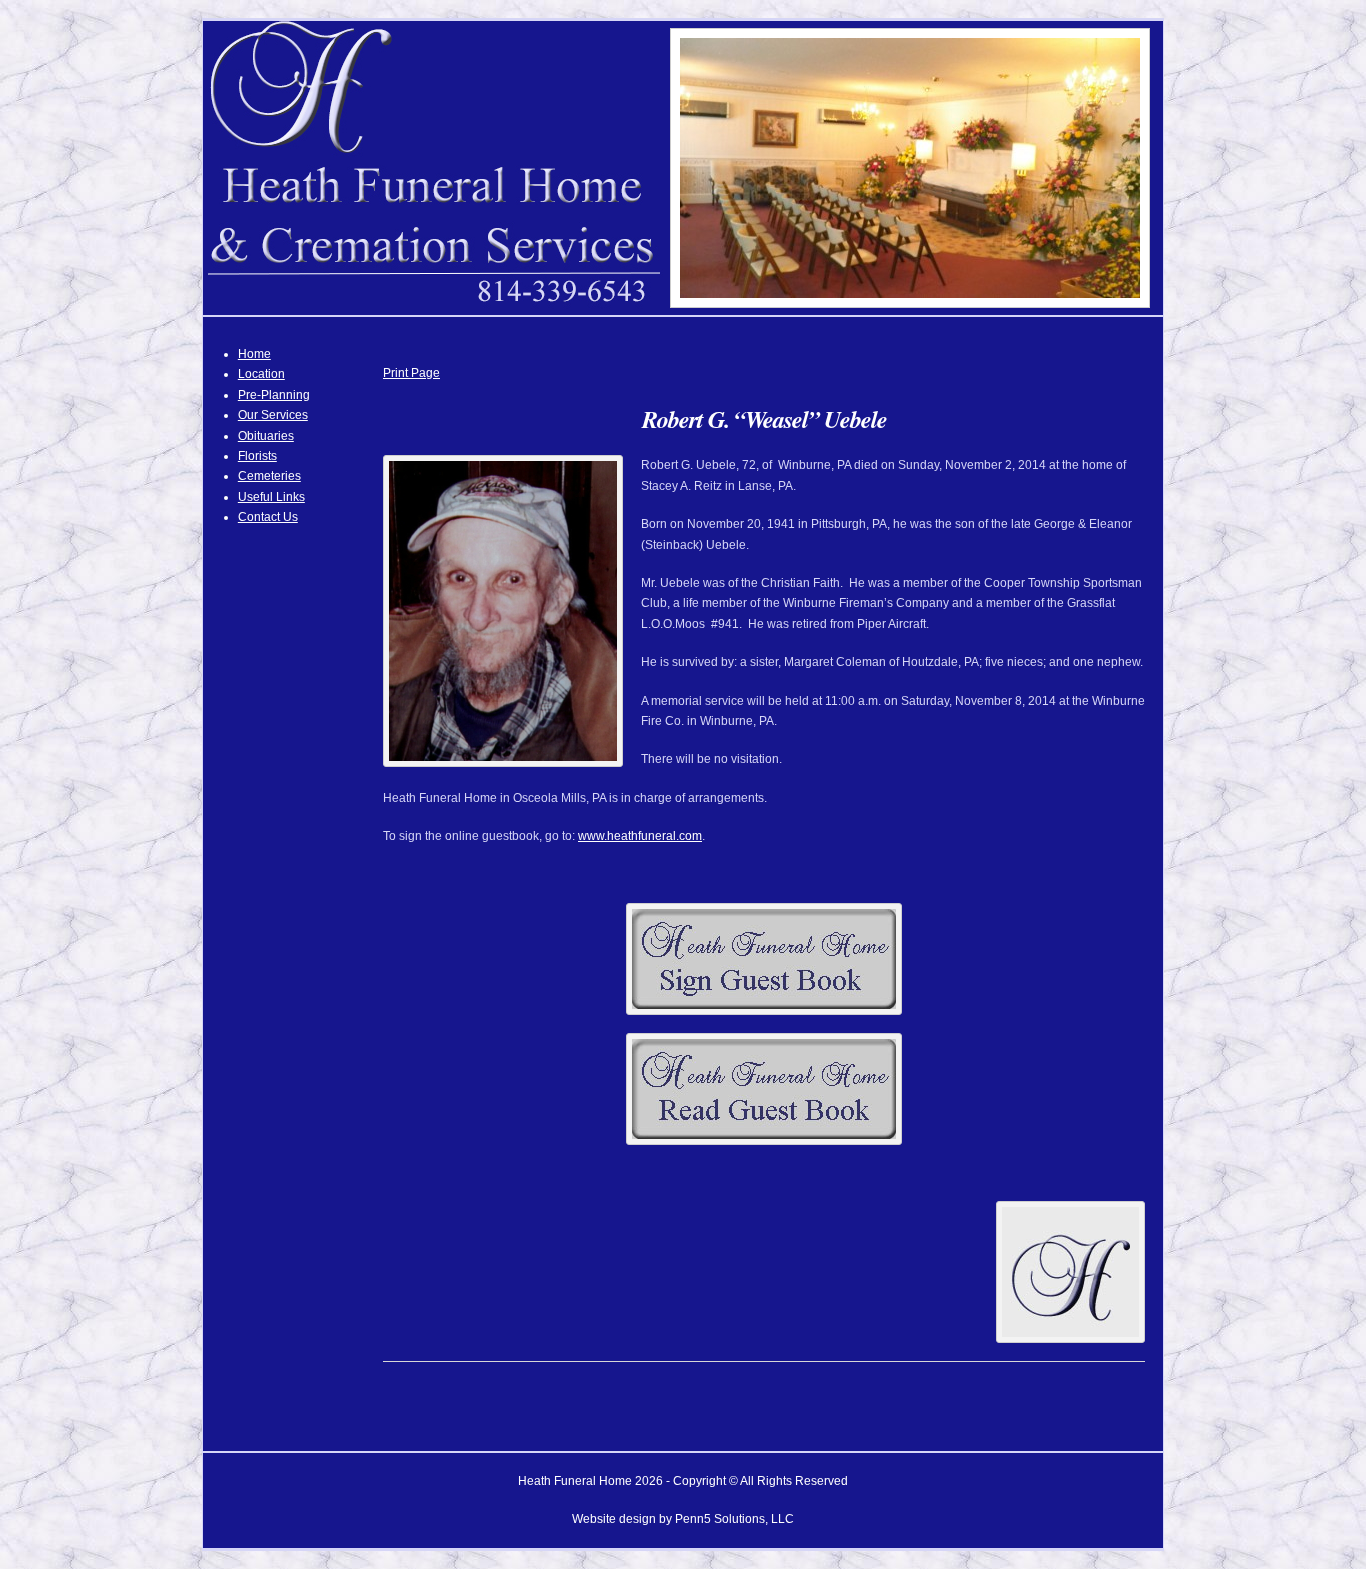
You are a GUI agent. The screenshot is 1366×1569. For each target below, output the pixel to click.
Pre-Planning (274, 395)
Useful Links (271, 497)
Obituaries (266, 436)
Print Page (411, 373)
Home (254, 354)
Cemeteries (269, 476)
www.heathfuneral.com (640, 836)
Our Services (273, 415)
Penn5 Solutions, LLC (734, 1519)
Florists (257, 456)
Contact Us (268, 517)
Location (261, 374)
